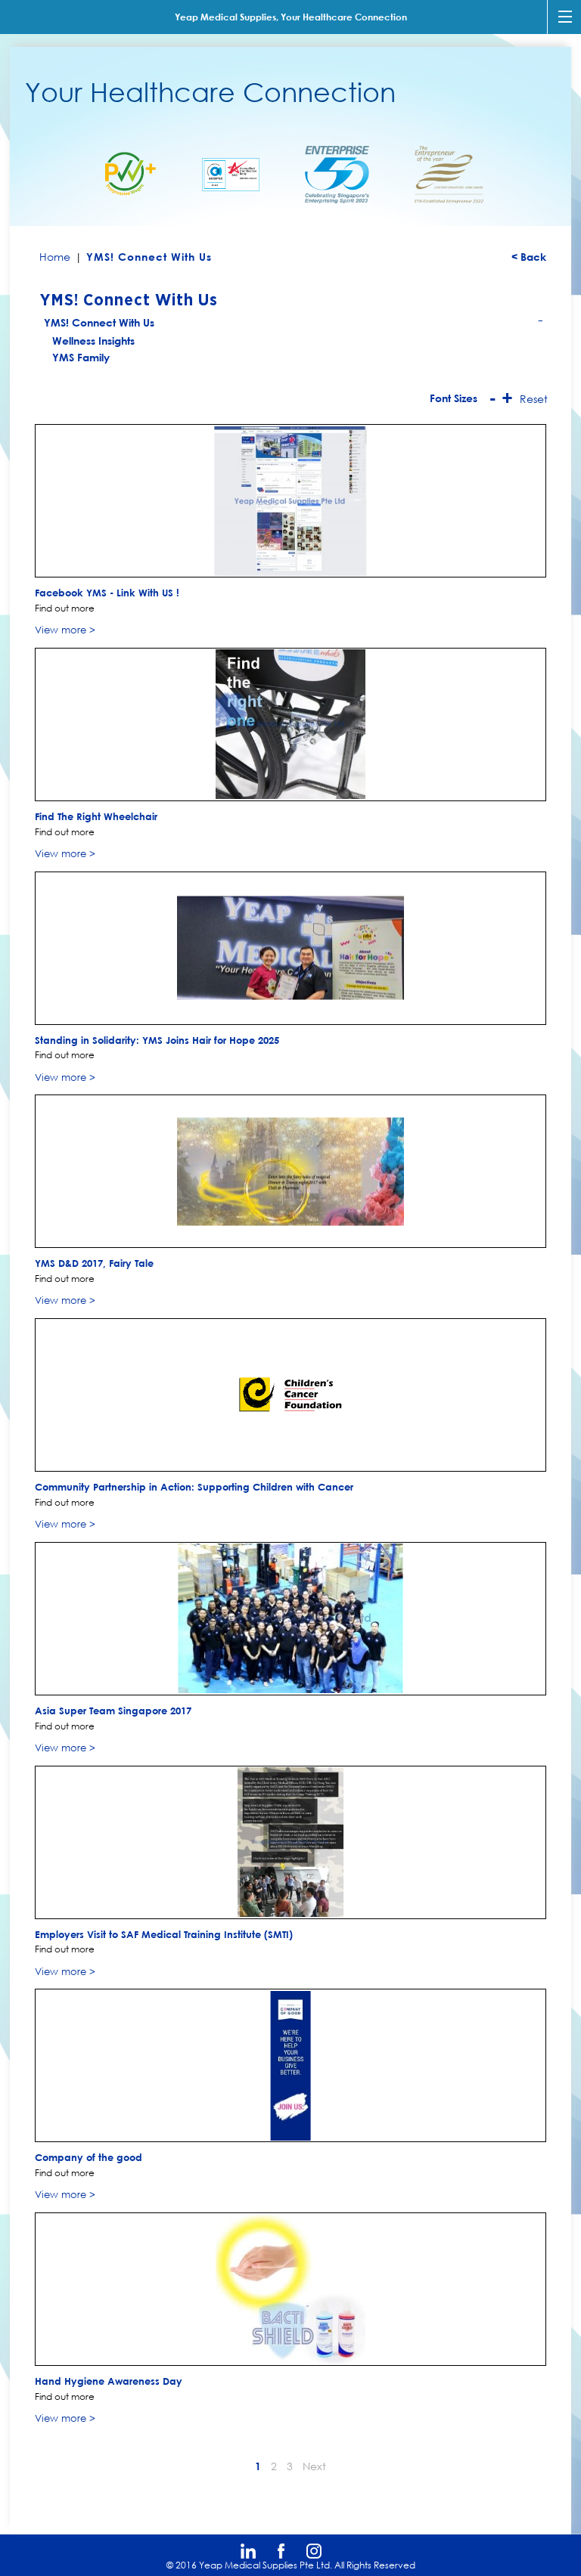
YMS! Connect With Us (294, 324)
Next (314, 2466)
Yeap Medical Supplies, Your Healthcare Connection (291, 17)
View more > (65, 630)
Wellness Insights (93, 341)
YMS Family (81, 357)
